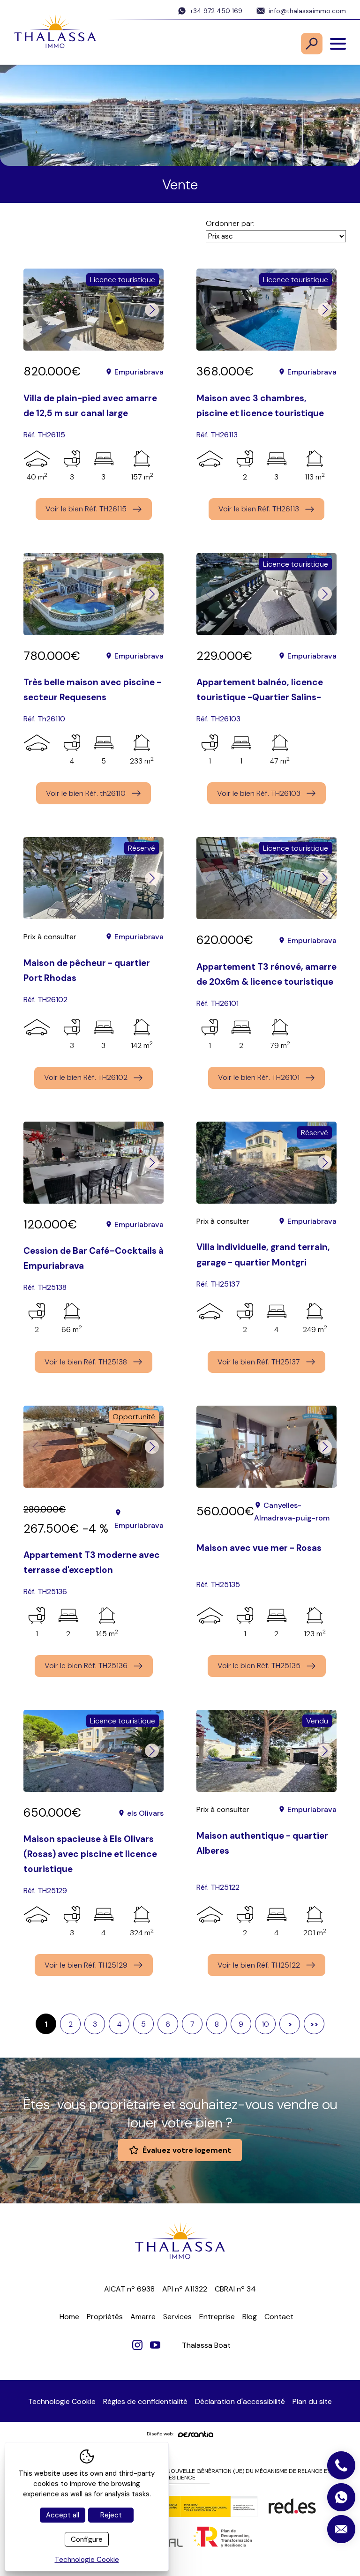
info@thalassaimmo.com (307, 11)
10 (265, 2024)
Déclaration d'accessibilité (240, 2401)
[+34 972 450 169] (341, 2465)
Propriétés (105, 2317)
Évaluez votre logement (187, 2150)
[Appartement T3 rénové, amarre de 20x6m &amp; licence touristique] (266, 878)
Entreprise (217, 2317)
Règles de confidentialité (145, 2401)
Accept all (63, 2515)
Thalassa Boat (206, 2345)
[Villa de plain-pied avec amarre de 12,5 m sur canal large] (94, 310)
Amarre (143, 2317)
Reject (111, 2515)
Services (177, 2317)
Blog (250, 2317)
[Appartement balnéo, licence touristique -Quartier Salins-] (266, 594)
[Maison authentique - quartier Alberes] (266, 1751)
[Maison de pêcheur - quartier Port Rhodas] (94, 878)
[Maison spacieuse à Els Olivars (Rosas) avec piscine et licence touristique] (94, 1751)
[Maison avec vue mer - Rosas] (266, 1447)
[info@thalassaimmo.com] (341, 2529)
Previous (35, 310)
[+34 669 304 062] (341, 2497)
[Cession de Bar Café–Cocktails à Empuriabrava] (94, 1163)
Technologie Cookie (62, 2401)
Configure (87, 2539)
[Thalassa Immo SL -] (55, 33)
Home (69, 2317)
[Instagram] (137, 2345)
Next (152, 310)
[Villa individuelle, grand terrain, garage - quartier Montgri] (266, 1163)
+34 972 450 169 (216, 11)
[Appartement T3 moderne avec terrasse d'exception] (94, 1447)
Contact (279, 2317)
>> (314, 2024)
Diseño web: (160, 2434)
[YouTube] (155, 2345)
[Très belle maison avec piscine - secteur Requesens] (94, 594)
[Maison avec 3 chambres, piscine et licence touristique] (266, 310)
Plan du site (312, 2401)
